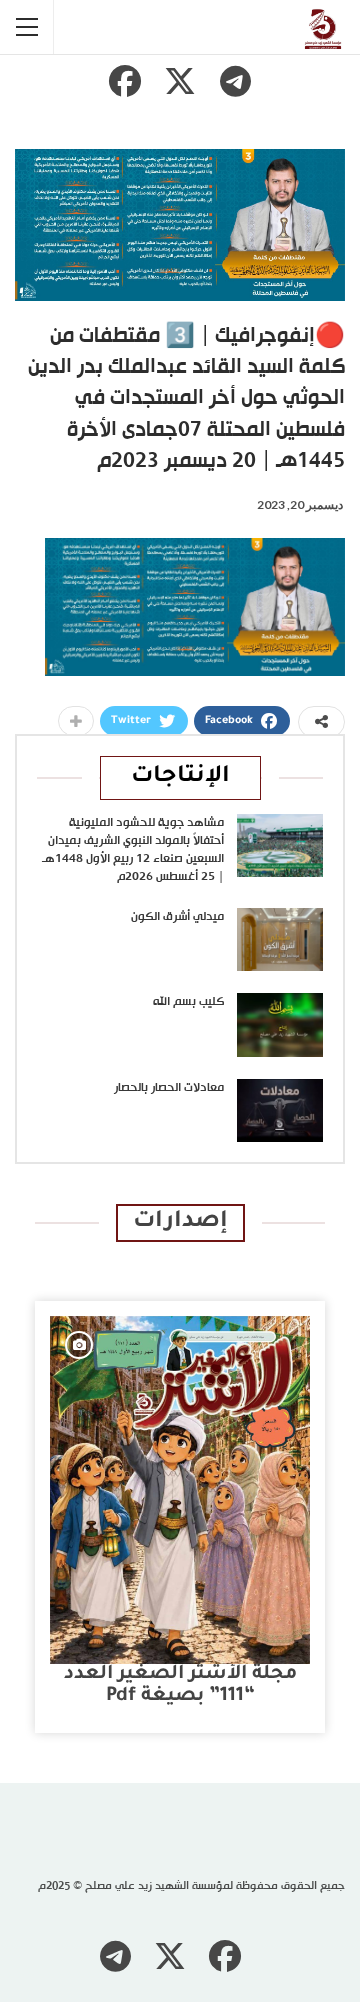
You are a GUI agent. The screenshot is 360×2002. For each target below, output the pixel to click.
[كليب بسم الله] (280, 1025)
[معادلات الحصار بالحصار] (280, 1111)
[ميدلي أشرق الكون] (280, 940)
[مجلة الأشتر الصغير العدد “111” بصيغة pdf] (180, 1490)
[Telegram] (235, 81)
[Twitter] (180, 81)
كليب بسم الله (188, 1002)
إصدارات (180, 1222)
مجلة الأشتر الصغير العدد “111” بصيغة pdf (180, 1685)
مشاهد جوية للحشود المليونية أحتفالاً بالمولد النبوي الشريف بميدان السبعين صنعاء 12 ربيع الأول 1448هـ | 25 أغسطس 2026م (133, 850)
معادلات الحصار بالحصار (169, 1088)
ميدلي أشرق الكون (177, 917)
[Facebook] (125, 81)
